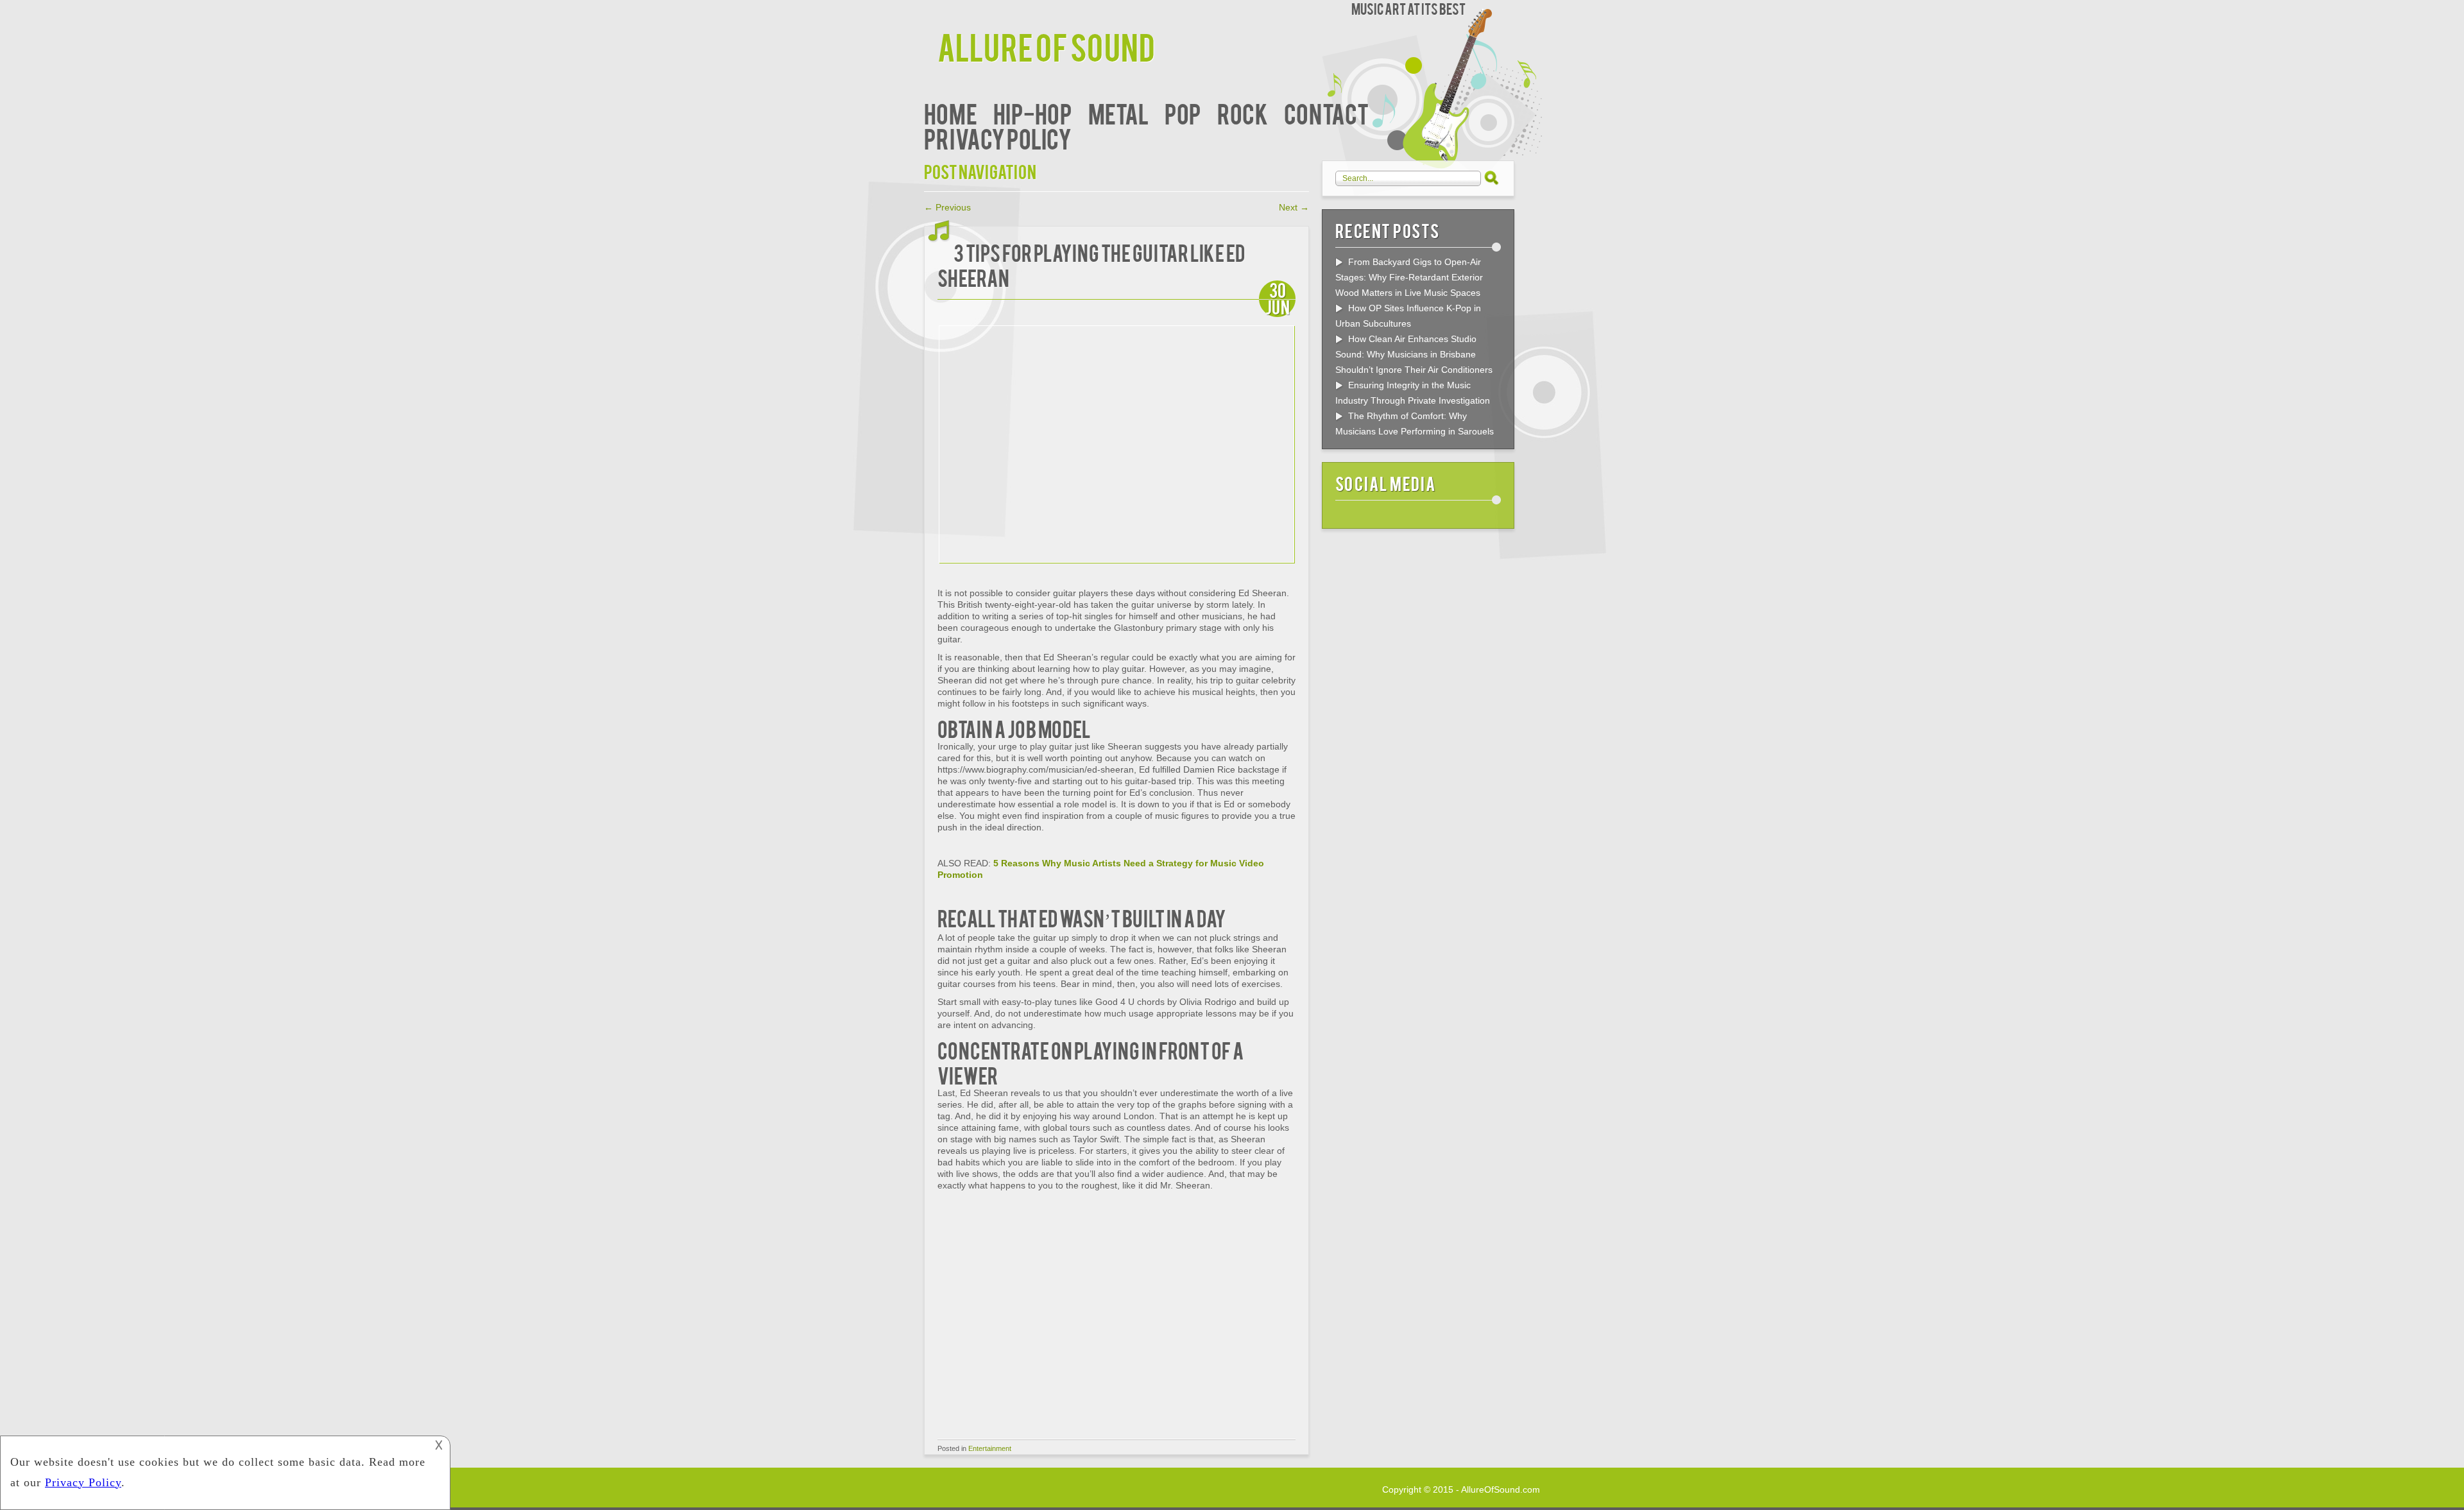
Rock (1243, 113)
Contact (1326, 113)
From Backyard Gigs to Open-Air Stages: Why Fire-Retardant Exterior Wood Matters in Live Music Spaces (1409, 277)
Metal (1118, 113)
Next (1294, 207)
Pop (1183, 113)
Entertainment (990, 1448)
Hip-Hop (1033, 113)
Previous (947, 207)
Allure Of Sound (1046, 46)
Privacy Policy (998, 138)
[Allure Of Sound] (931, 11)
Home (951, 113)
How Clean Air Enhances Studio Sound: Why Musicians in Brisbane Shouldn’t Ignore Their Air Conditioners (1414, 354)
